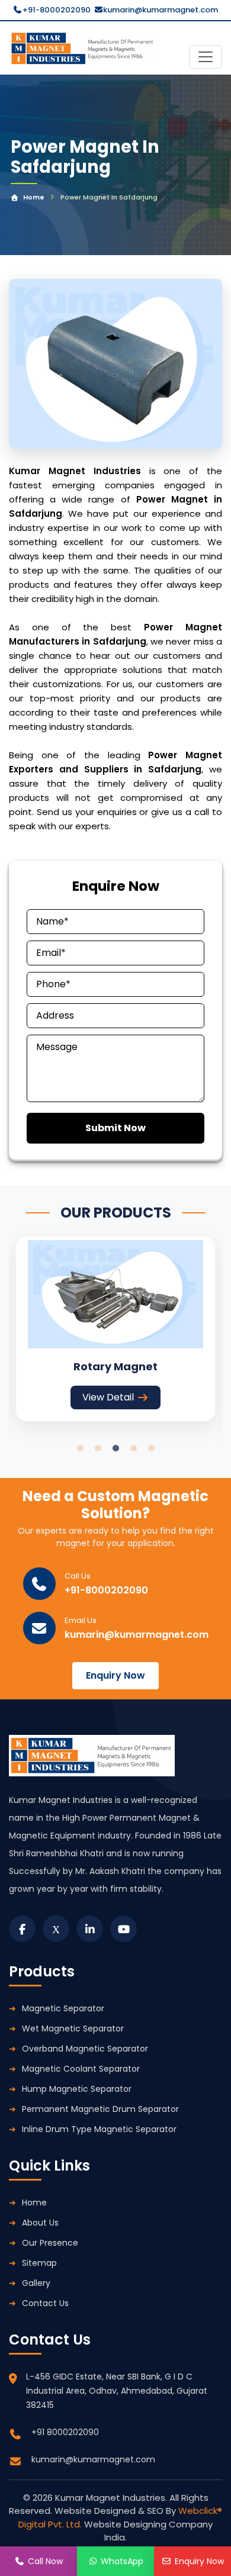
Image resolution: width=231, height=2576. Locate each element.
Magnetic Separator (63, 2008)
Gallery (36, 2283)
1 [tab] (80, 1448)
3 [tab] (115, 1448)
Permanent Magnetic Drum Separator (100, 2109)
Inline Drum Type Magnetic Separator (99, 2129)
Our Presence (50, 2243)
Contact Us (45, 2303)
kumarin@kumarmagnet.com (161, 10)
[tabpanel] (115, 1329)
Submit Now (115, 1128)
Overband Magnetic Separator (85, 2049)
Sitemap (39, 2263)
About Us (40, 2223)
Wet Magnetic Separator (73, 2028)
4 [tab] (133, 1448)
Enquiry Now (115, 1675)
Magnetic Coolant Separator (81, 2069)
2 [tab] (98, 1448)
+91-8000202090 (57, 10)
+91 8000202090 (65, 2432)
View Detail (108, 1397)
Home (34, 197)
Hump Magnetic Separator (77, 2089)
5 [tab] (151, 1448)
